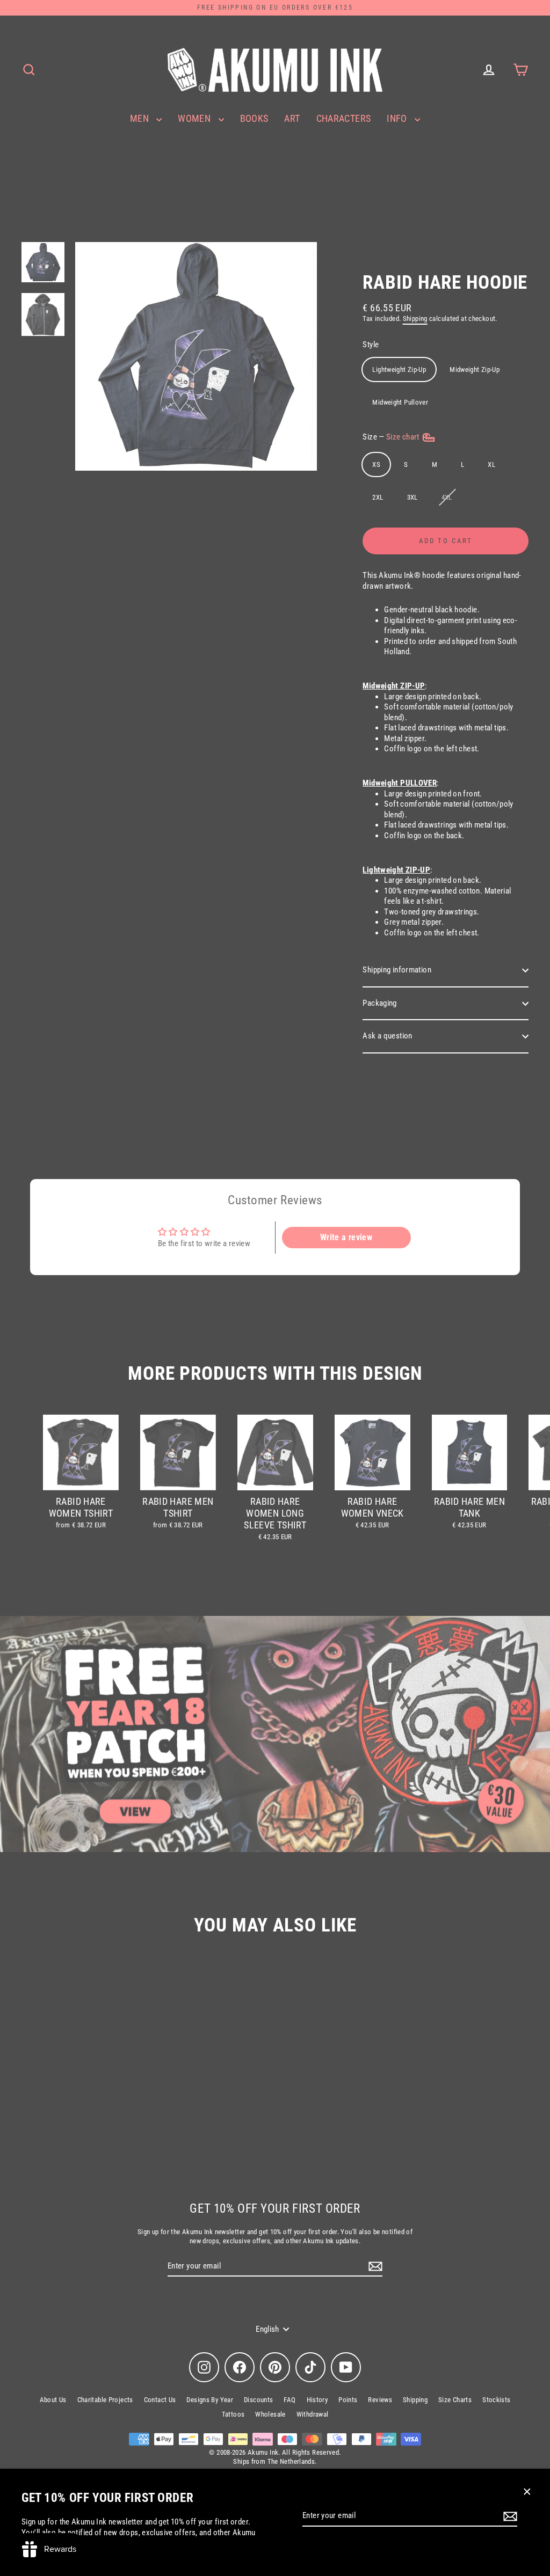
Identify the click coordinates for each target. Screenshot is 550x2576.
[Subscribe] (509, 2516)
